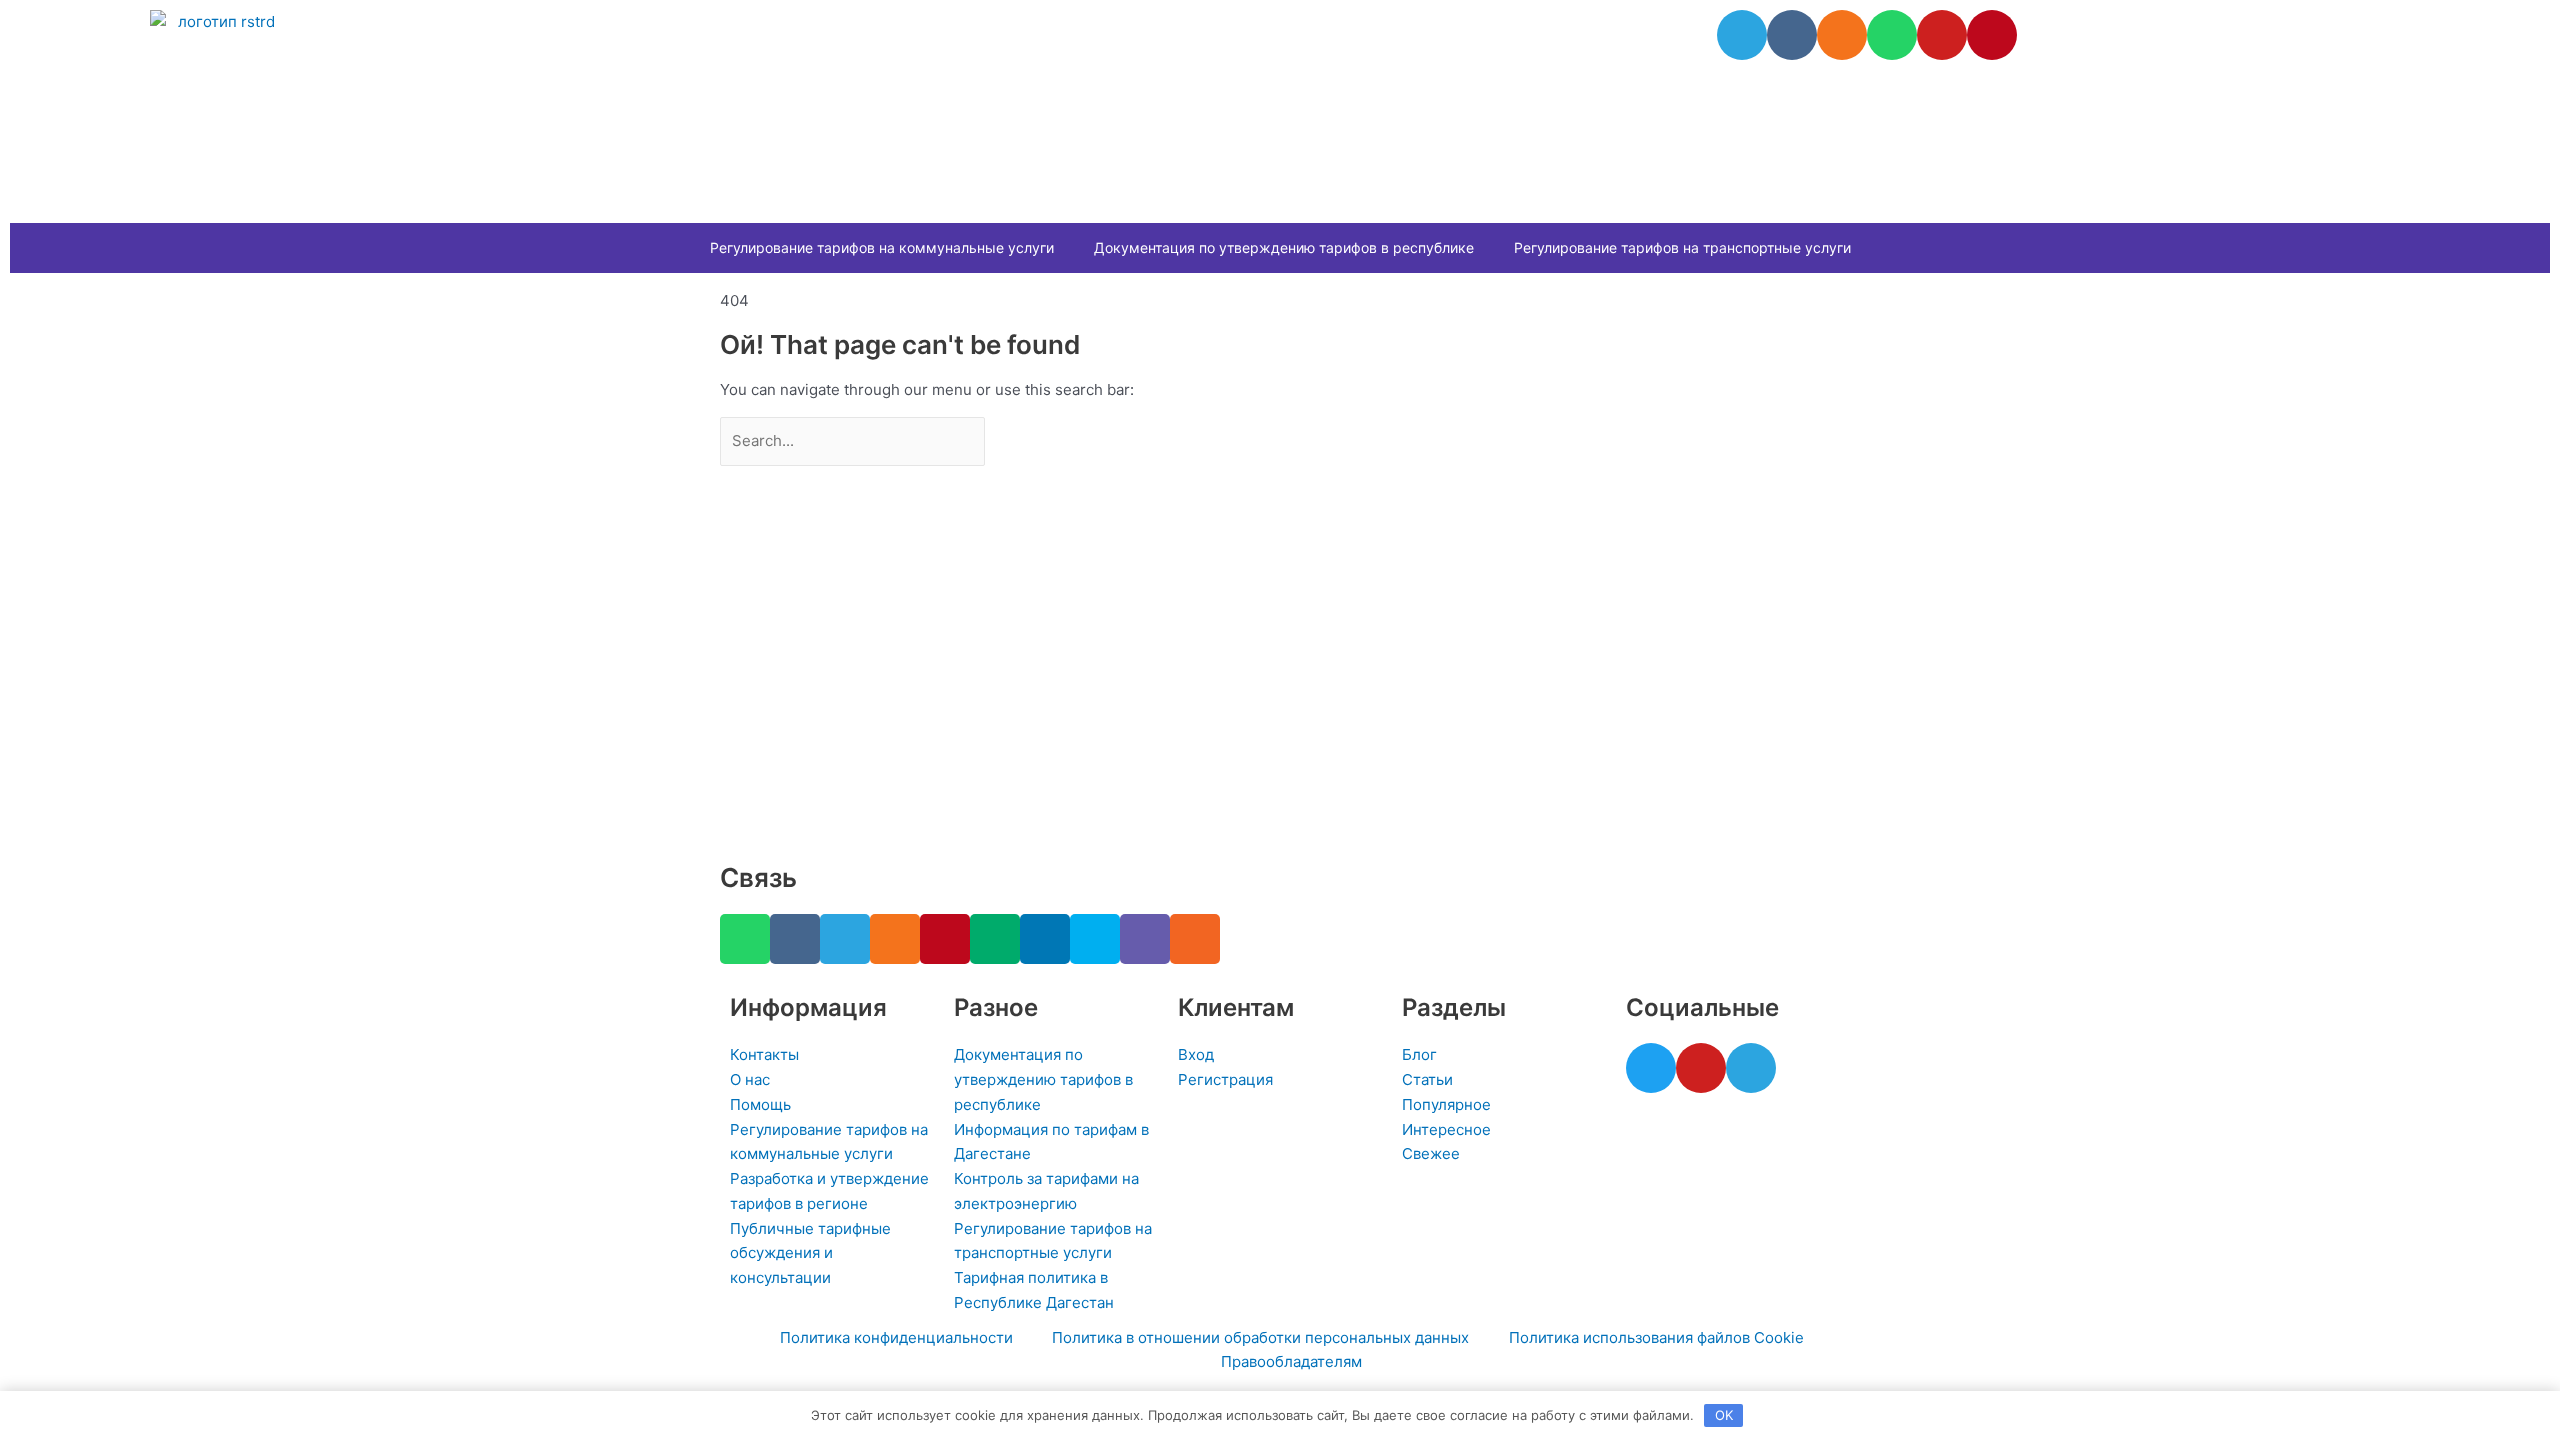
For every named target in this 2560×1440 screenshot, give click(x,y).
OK (1724, 1415)
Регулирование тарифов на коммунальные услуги (882, 247)
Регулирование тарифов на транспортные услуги (1682, 247)
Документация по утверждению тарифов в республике (1284, 247)
